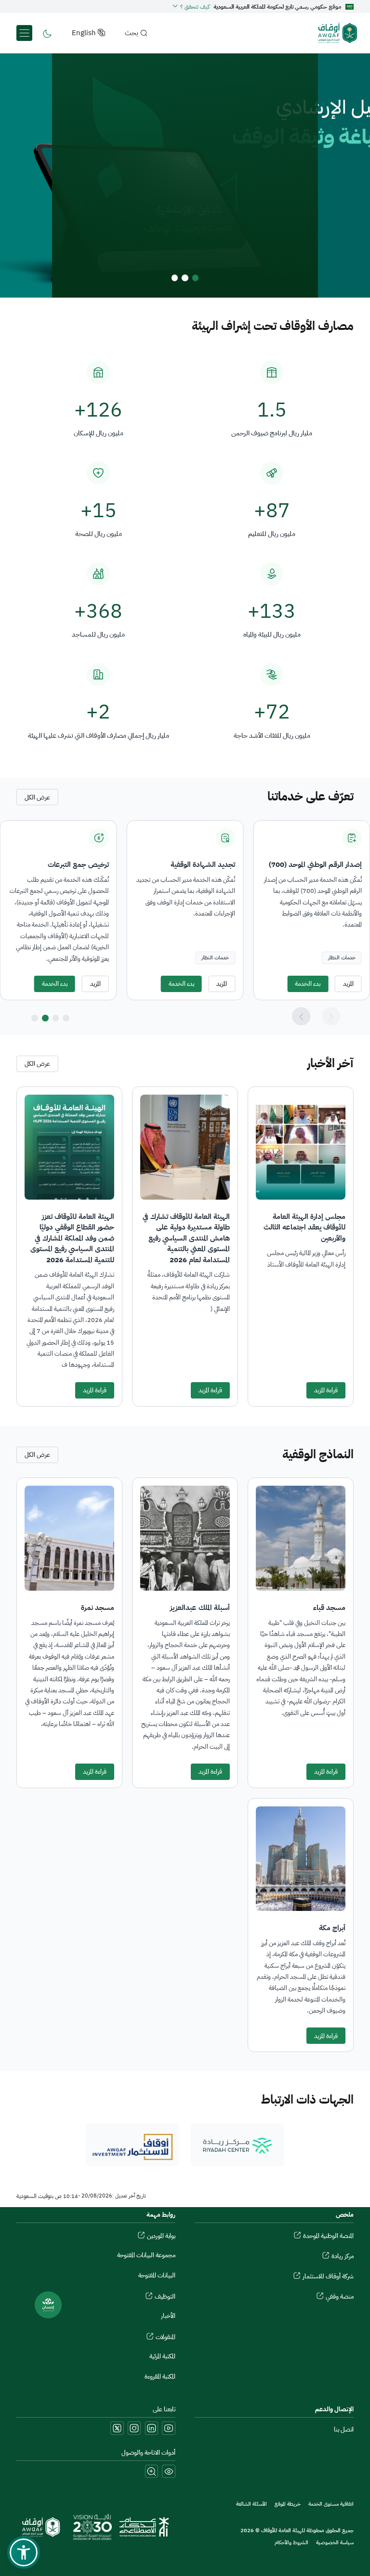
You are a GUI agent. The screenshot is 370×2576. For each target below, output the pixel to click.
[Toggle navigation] (24, 33)
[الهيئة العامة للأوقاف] (41, 2527)
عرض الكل (37, 797)
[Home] (328, 33)
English (84, 33)
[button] (191, 7)
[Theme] (47, 33)
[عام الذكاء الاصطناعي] (144, 2527)
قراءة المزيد (326, 1390)
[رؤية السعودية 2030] (92, 2527)
